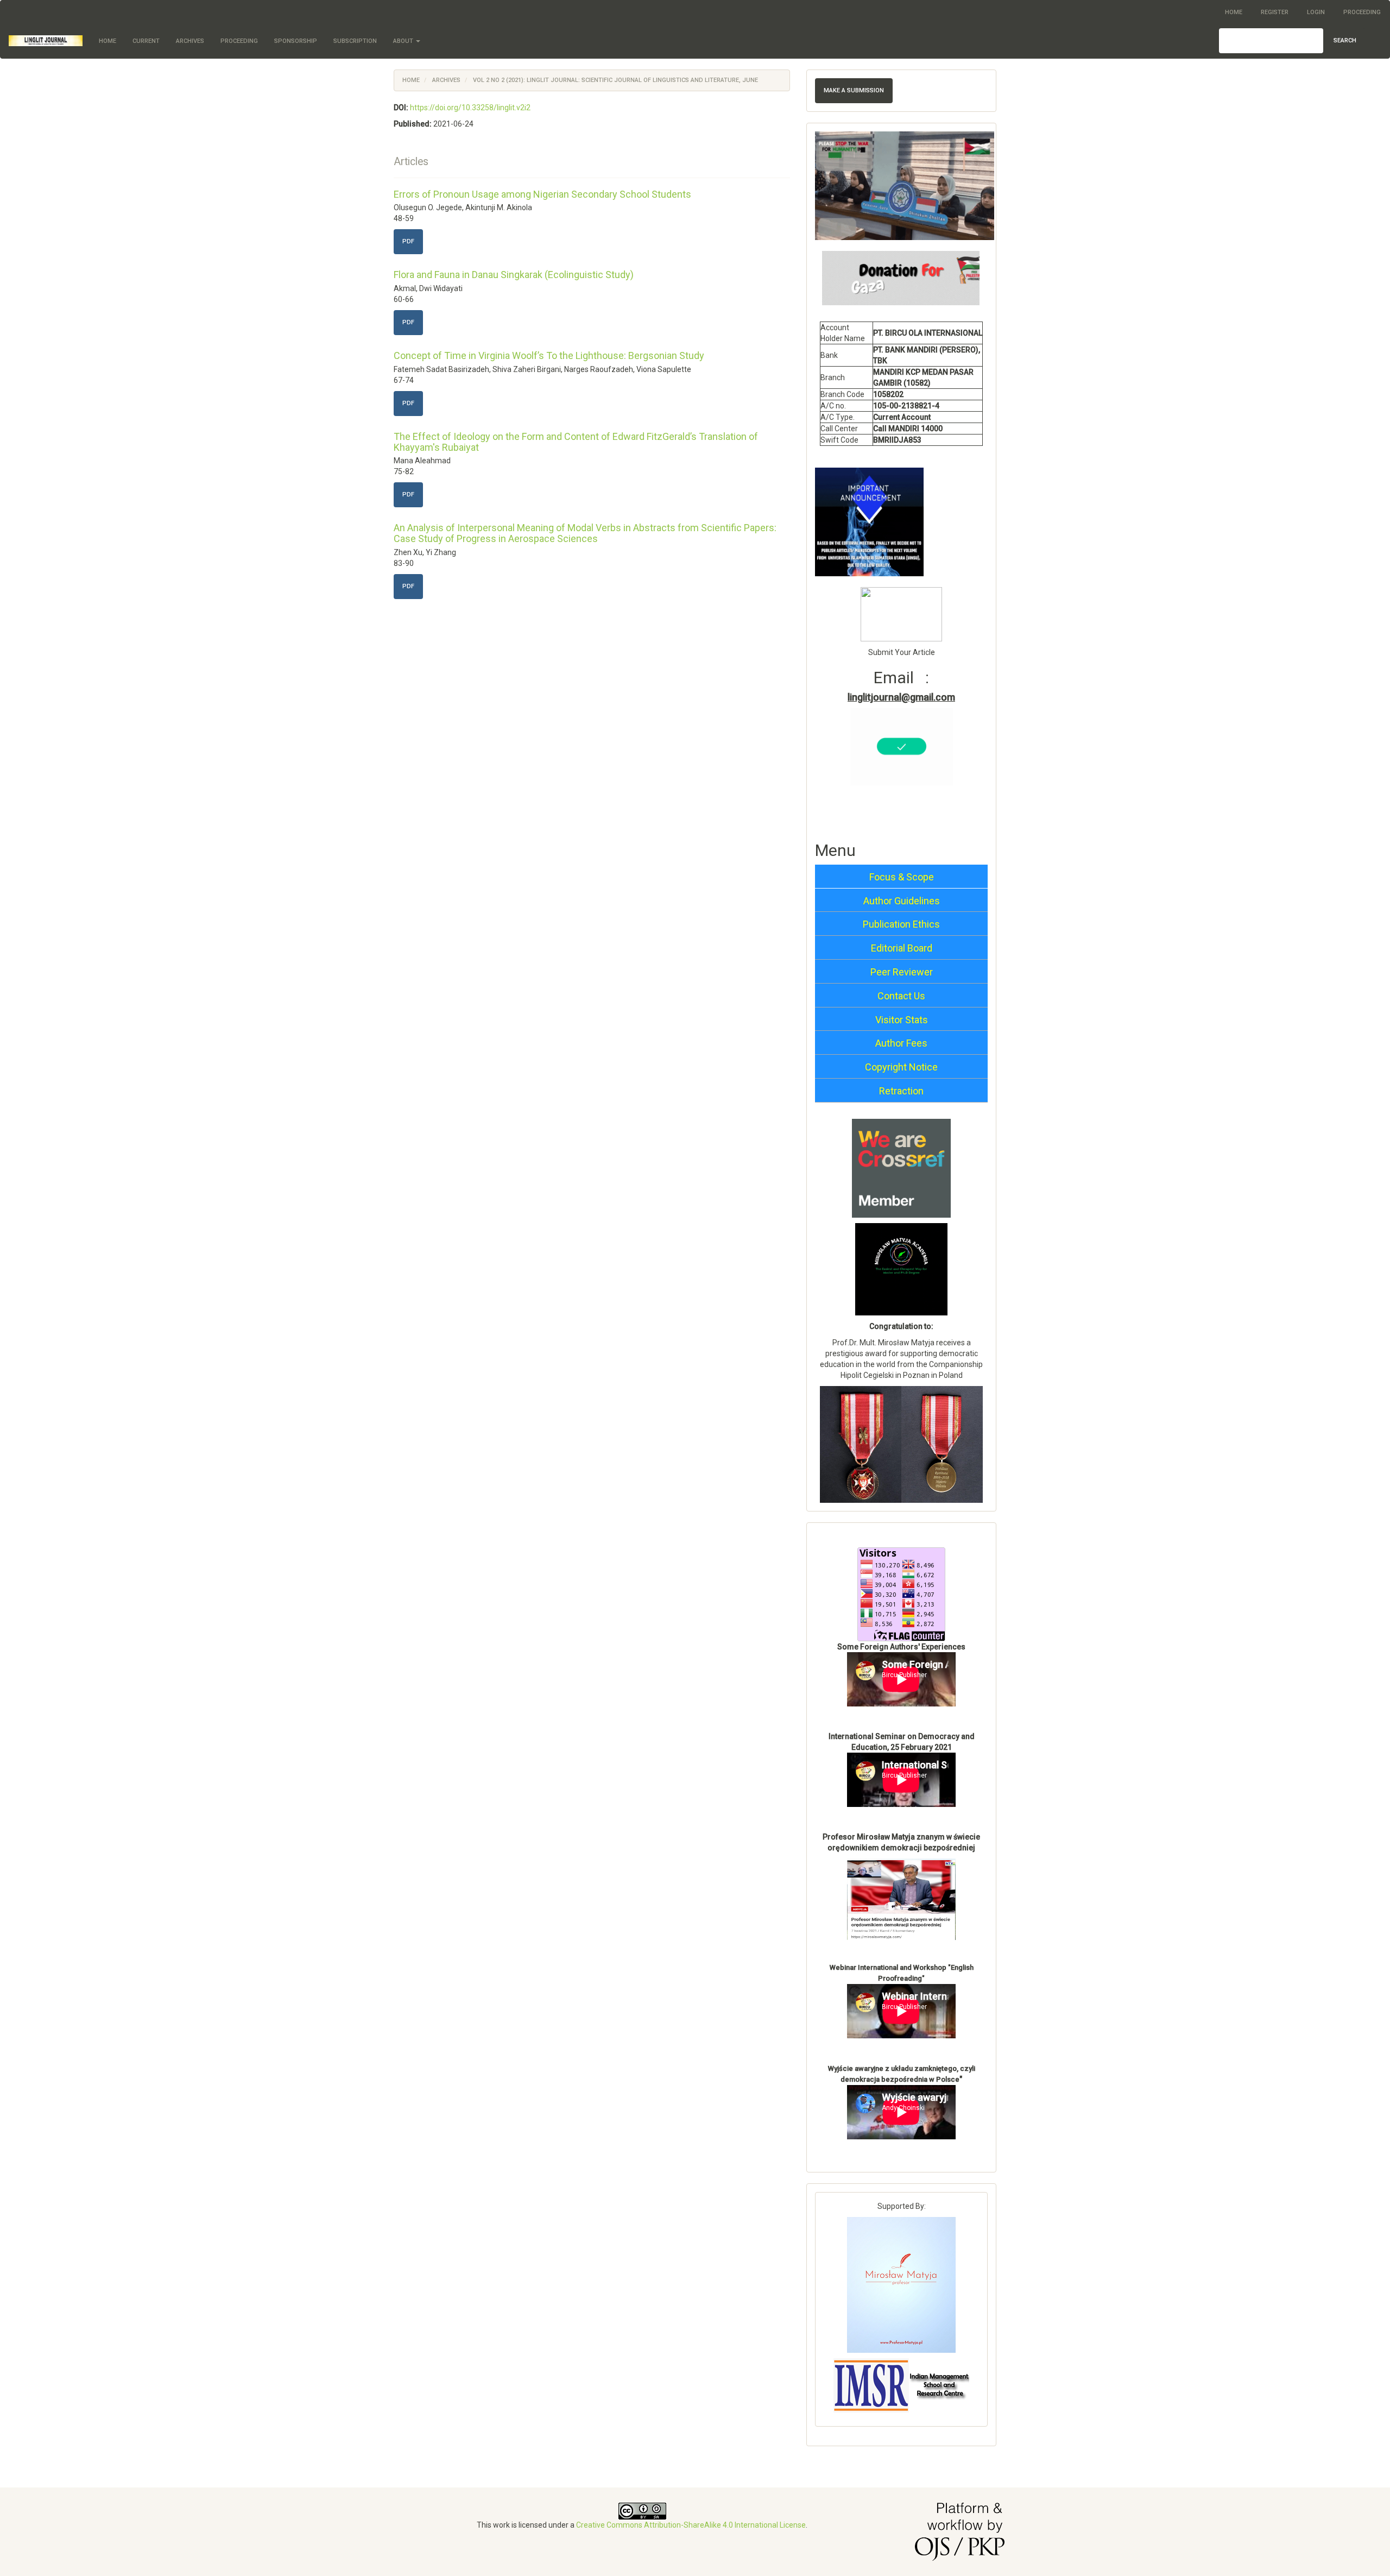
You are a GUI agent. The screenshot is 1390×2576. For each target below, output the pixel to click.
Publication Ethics (901, 924)
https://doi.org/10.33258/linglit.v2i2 (470, 108)
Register (1275, 12)
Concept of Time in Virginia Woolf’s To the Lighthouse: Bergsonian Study (549, 355)
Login (1316, 12)
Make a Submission (854, 90)
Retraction (901, 1091)
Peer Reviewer (902, 972)
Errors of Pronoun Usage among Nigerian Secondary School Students (542, 194)
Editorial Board (902, 948)
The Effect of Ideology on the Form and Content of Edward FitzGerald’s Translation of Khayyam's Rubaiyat (576, 442)
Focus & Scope (902, 877)
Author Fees (901, 1043)
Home (1234, 12)
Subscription (355, 41)
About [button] (404, 41)
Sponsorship (296, 41)
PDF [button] (408, 241)
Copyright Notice (901, 1067)
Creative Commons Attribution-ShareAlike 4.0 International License (691, 2525)
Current (146, 41)
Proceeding (1362, 12)
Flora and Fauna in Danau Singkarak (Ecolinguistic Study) (514, 275)
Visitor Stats (902, 1020)
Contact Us (901, 996)
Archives (190, 41)
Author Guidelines (902, 901)
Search (1345, 40)
